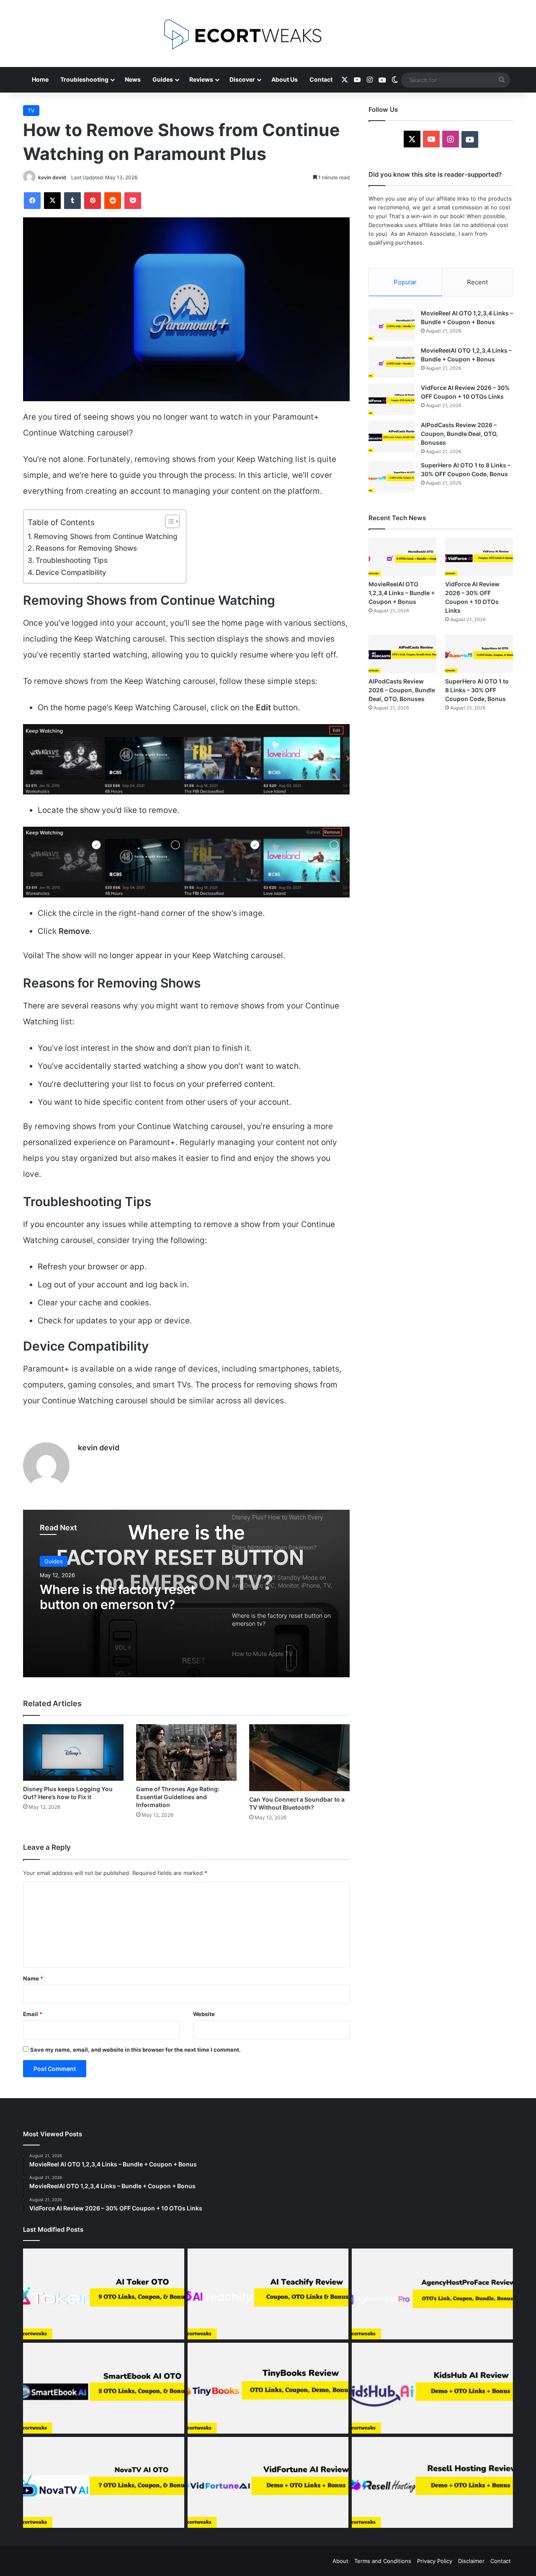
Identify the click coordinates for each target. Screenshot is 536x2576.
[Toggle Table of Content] (168, 521)
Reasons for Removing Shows (86, 548)
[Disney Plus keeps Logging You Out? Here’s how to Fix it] (73, 1752)
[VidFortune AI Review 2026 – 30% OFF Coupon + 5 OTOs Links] (268, 2482)
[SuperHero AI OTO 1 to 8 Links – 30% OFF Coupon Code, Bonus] (392, 477)
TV (31, 111)
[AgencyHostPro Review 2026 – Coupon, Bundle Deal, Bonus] (432, 2294)
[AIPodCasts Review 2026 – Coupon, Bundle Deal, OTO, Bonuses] (392, 437)
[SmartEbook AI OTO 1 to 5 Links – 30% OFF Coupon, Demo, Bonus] (104, 2388)
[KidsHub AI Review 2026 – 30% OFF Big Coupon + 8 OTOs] (432, 2388)
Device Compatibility (71, 572)
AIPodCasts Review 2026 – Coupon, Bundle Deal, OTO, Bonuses (459, 434)
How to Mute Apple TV (109, 1589)
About (340, 2561)
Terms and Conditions (383, 2561)
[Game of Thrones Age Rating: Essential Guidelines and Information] (186, 1752)
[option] (186, 1594)
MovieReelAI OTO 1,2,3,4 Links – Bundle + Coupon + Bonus (402, 593)
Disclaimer (471, 2561)
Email (33, 2014)
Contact (321, 79)
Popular (405, 282)
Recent (477, 282)
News (133, 79)
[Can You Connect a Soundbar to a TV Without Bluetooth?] (299, 1758)
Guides (163, 79)
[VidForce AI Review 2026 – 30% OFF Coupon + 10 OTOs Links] (392, 399)
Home (40, 79)
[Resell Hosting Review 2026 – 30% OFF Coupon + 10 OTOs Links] (432, 2482)
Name (33, 1978)
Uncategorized (64, 1561)
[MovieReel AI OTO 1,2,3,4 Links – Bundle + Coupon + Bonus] (392, 325)
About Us (285, 79)
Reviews (201, 79)
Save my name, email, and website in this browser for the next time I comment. (135, 2050)
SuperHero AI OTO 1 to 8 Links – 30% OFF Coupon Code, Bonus (477, 690)
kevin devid (52, 177)
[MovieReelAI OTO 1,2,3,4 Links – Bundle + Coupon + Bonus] (392, 362)
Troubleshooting (84, 79)
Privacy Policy (435, 2561)
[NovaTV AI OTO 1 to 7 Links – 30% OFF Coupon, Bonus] (104, 2482)
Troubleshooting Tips (72, 560)
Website (204, 2014)
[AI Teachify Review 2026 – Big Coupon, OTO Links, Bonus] (268, 2294)
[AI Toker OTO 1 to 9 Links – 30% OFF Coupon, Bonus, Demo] (104, 2294)
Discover (242, 79)
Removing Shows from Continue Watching (106, 536)
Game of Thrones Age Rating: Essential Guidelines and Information (178, 1797)
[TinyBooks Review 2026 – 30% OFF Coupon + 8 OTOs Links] (268, 2388)
